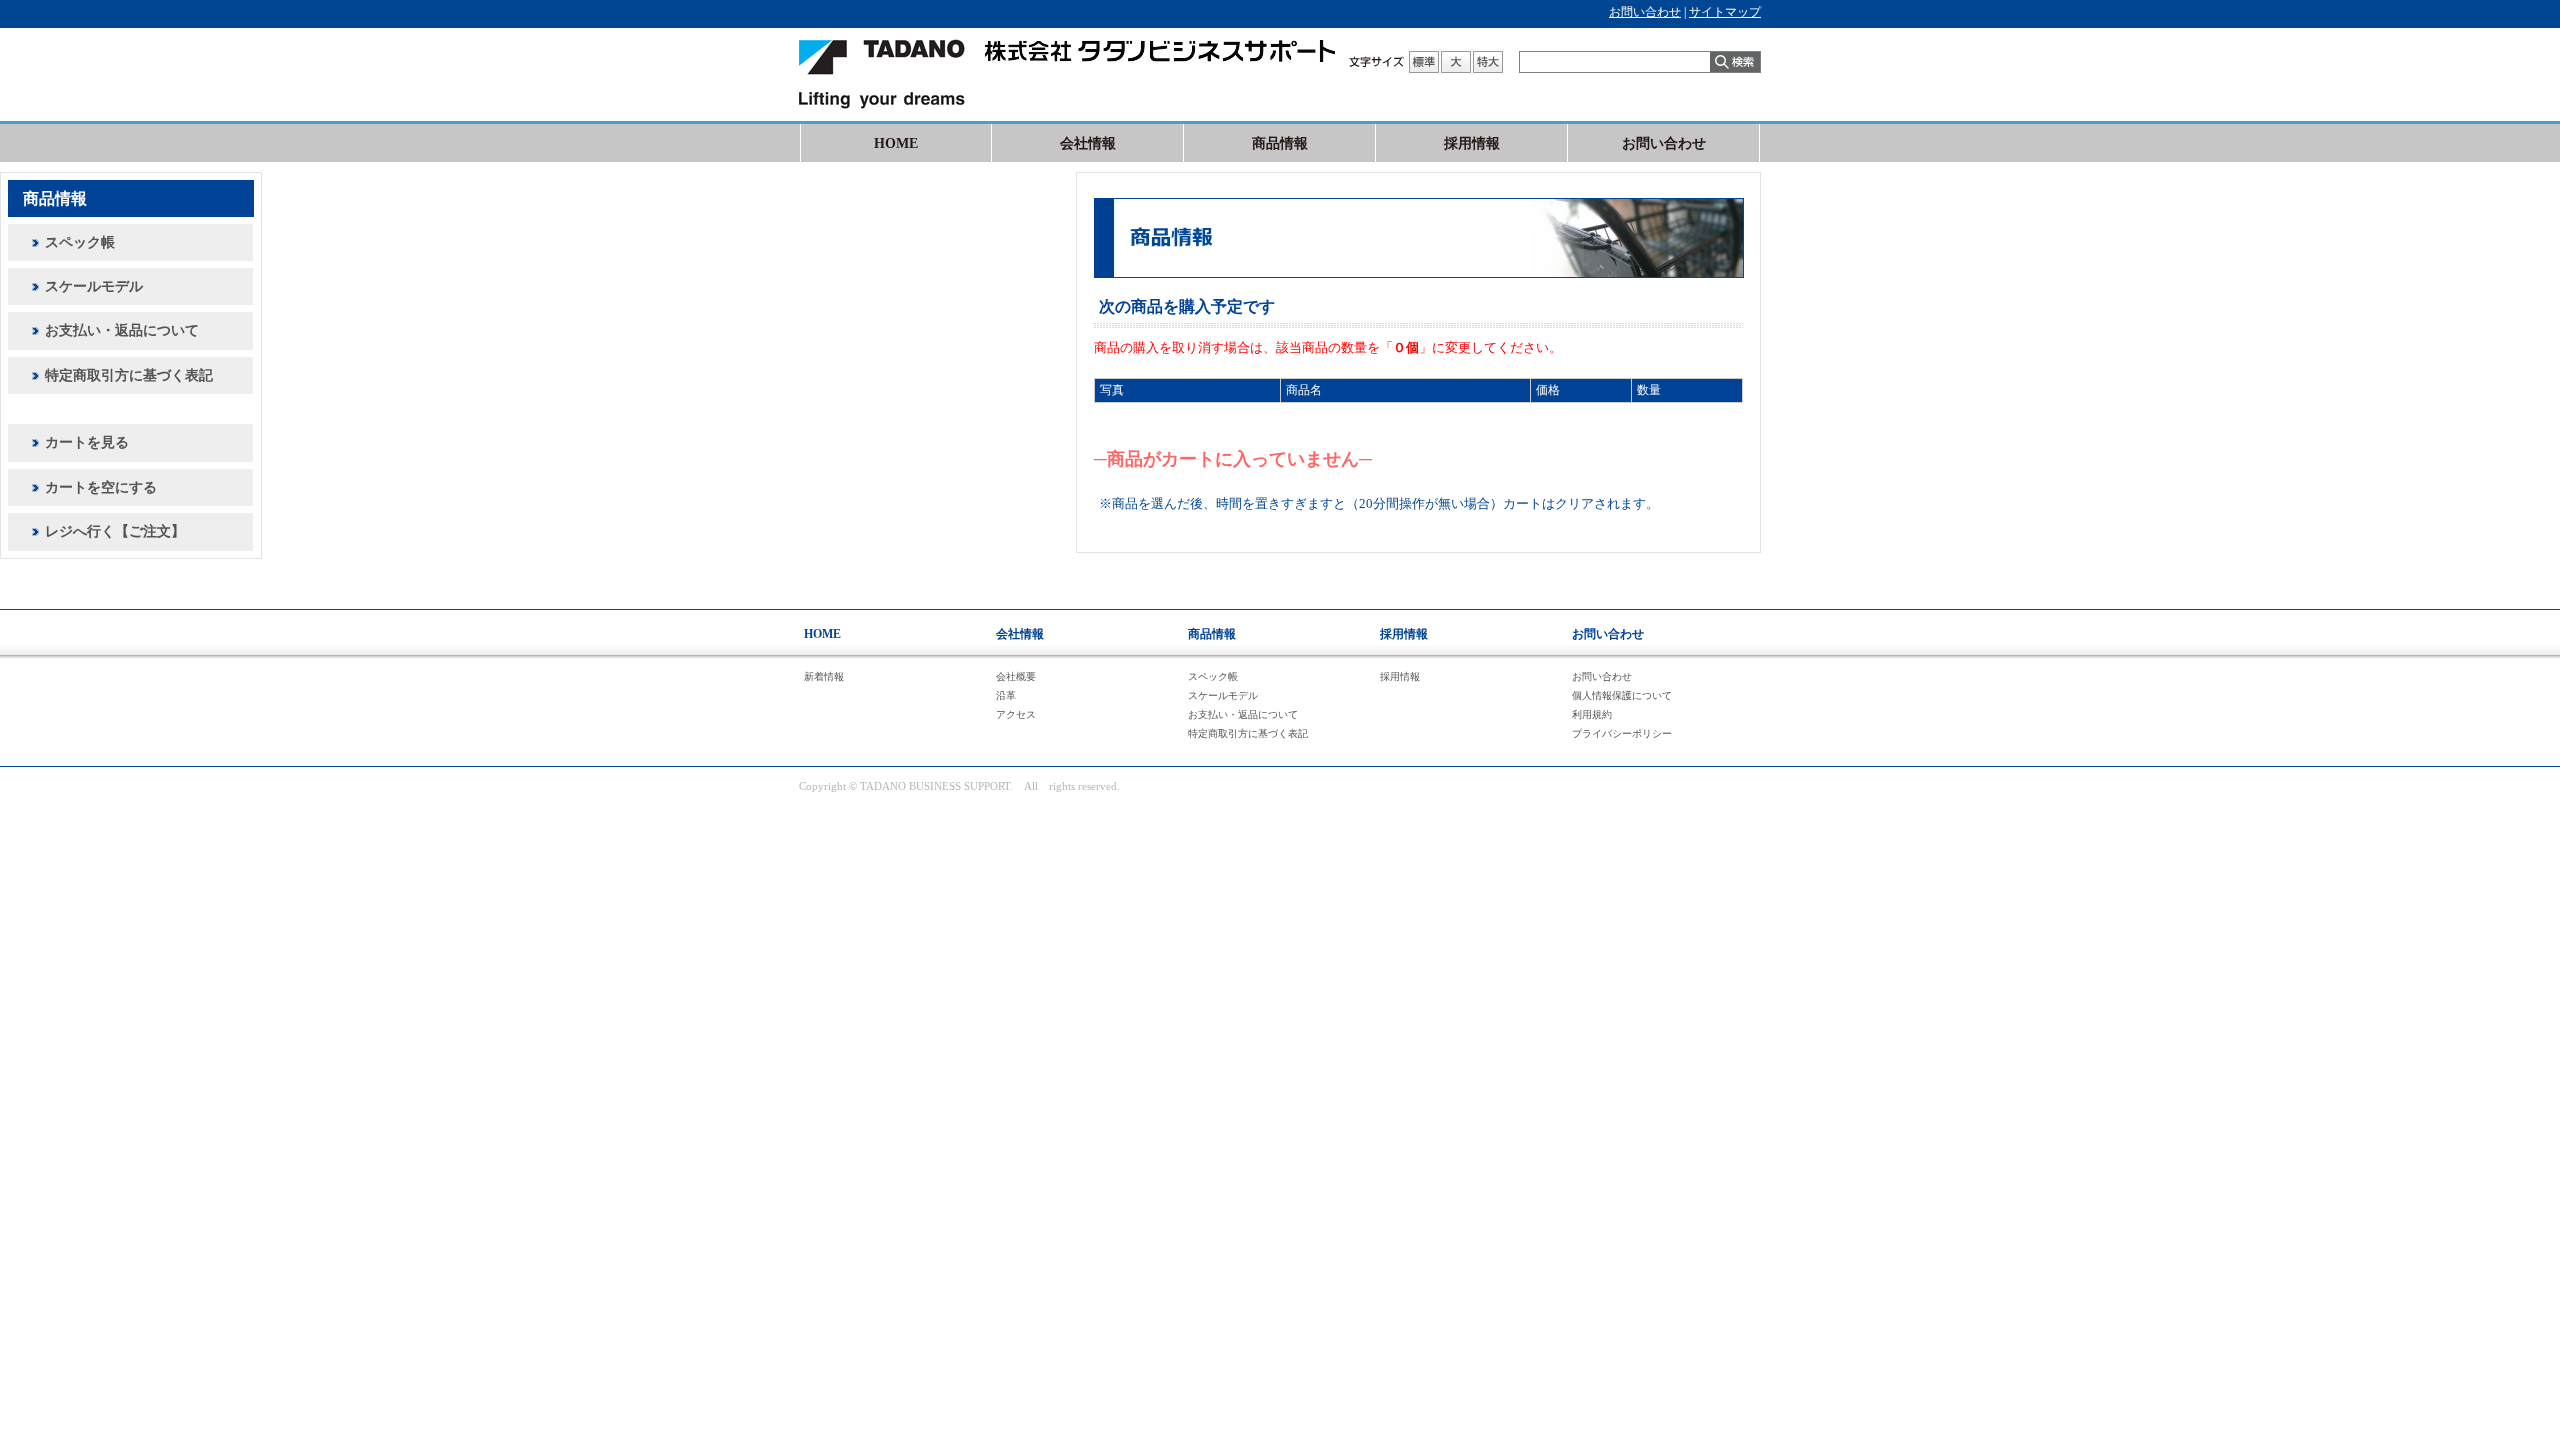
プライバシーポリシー (1622, 733)
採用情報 (1472, 143)
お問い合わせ (1645, 12)
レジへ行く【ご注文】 (115, 531)
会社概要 (1016, 676)
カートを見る (87, 442)
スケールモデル (94, 286)
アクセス (1016, 714)
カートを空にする (101, 487)
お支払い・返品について (122, 330)
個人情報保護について (1622, 695)
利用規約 (1592, 714)
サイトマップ (1725, 12)
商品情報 (1280, 143)
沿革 (1006, 695)
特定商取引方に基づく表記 (129, 375)
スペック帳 (80, 242)
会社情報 (1088, 143)
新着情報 (824, 676)
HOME (896, 143)
